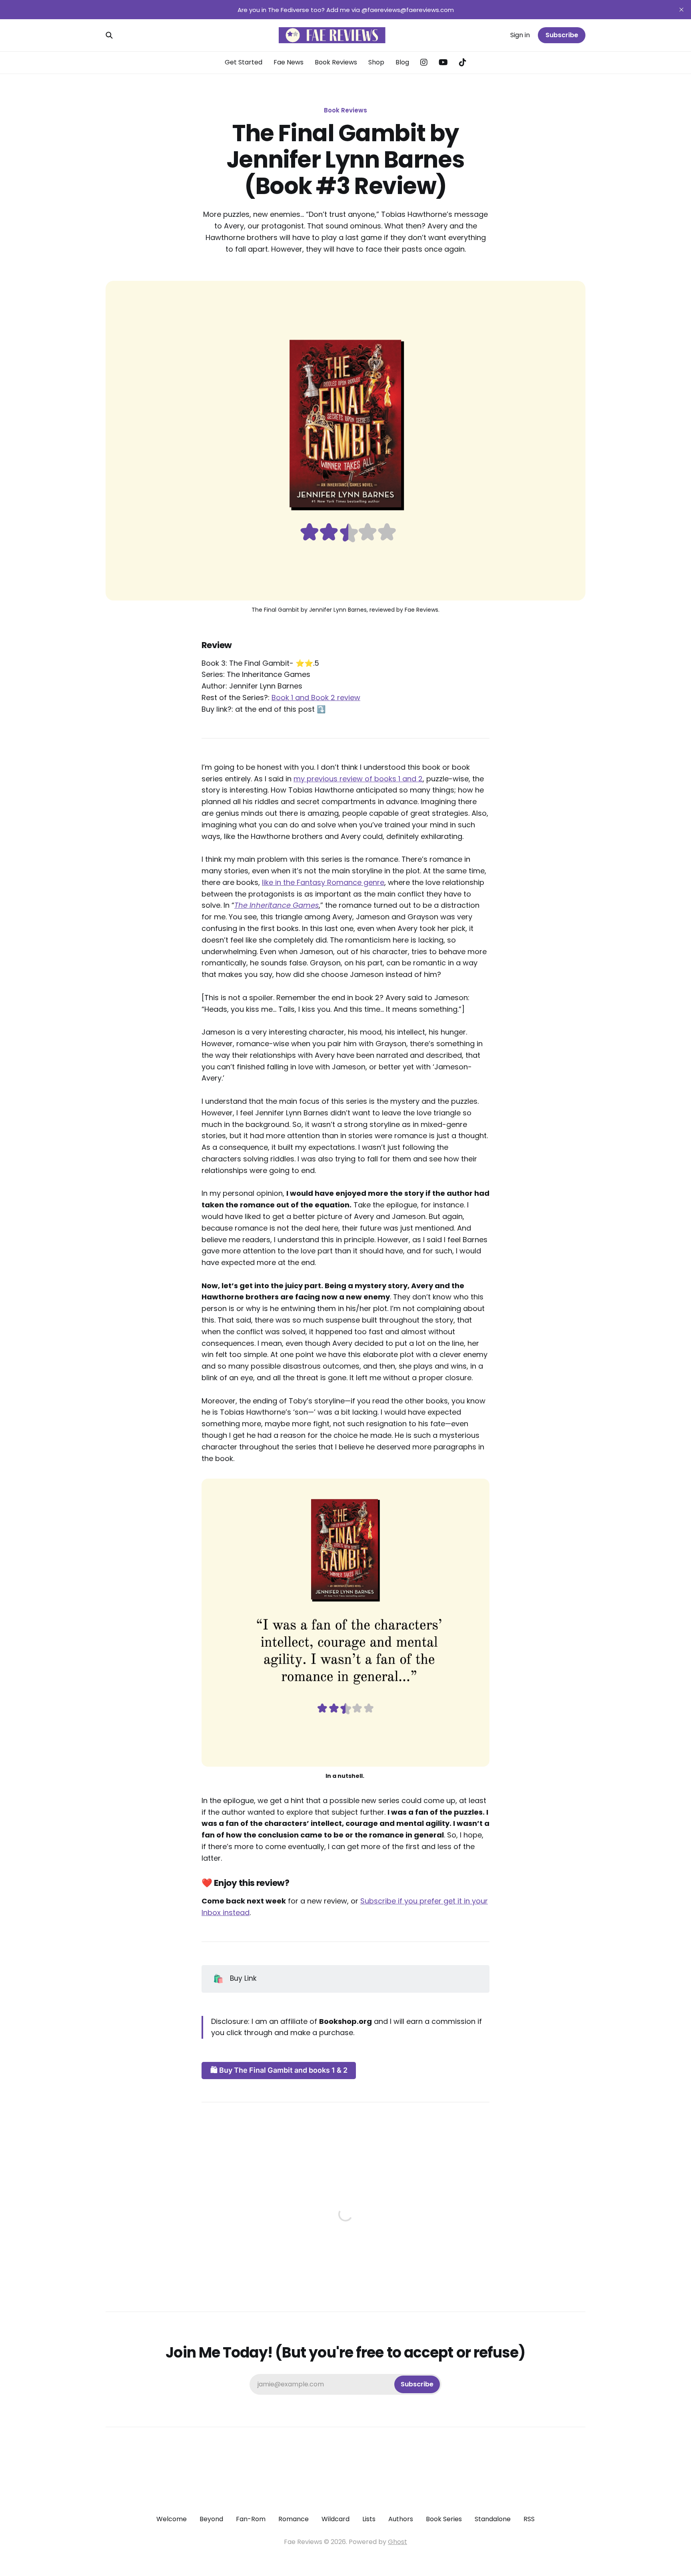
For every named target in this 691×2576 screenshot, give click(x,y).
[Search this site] (109, 35)
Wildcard (336, 2519)
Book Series (444, 2519)
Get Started (244, 62)
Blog (402, 62)
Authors (401, 2519)
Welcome (172, 2519)
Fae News (289, 62)
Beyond (211, 2519)
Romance (294, 2519)
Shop (376, 62)
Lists (369, 2519)
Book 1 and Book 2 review (316, 698)
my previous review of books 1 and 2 (358, 779)
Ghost (397, 2542)
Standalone (493, 2519)
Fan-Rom (251, 2519)
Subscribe (562, 35)
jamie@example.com (345, 2384)
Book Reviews (336, 62)
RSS (529, 2519)
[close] (681, 10)
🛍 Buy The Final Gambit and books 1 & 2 (279, 2070)
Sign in (520, 35)
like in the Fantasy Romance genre (323, 882)
